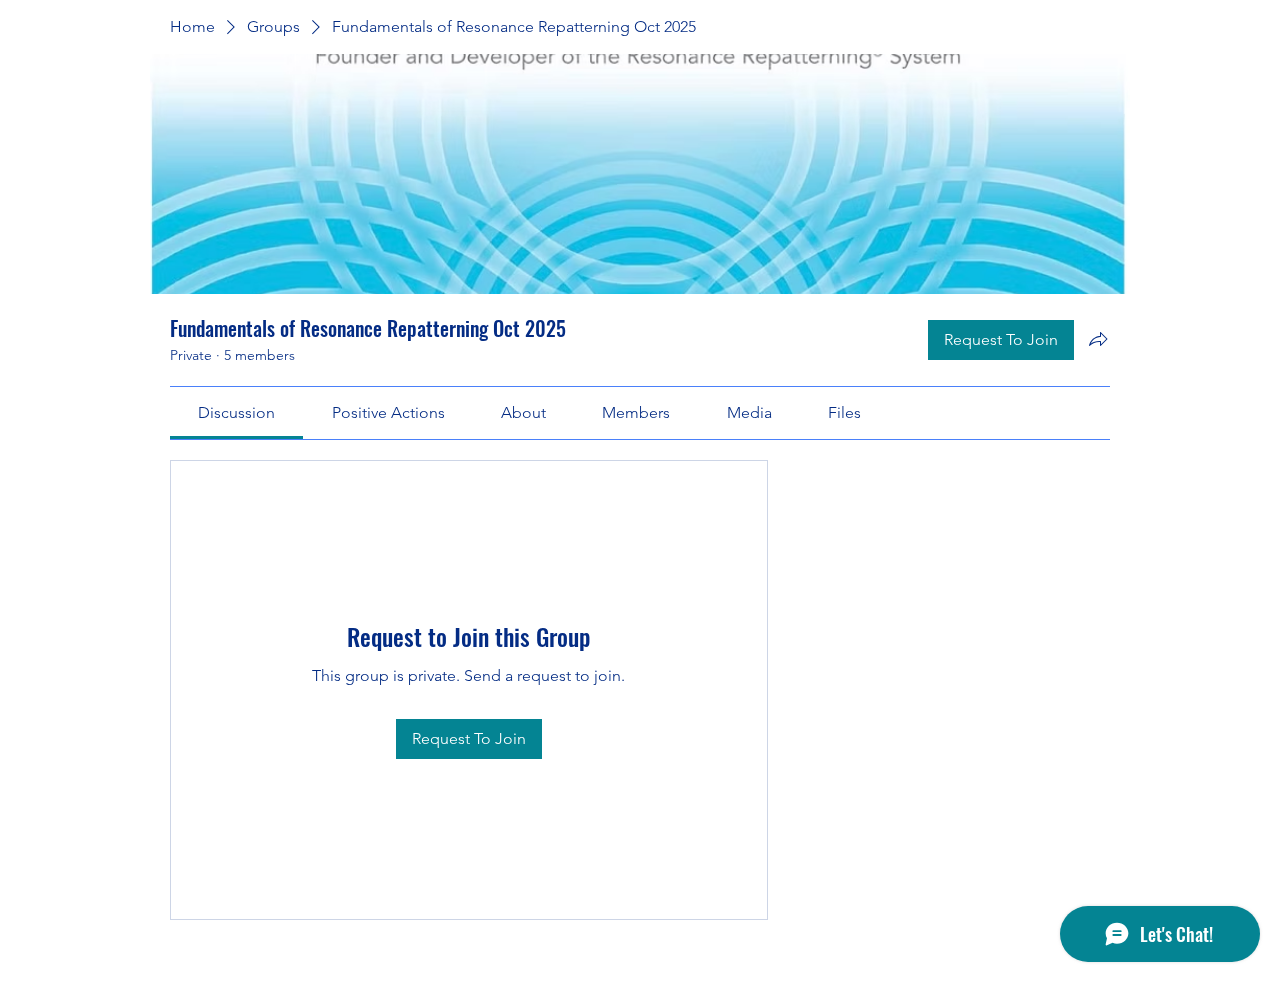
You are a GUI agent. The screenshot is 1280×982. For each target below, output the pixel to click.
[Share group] (1098, 339)
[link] (236, 412)
